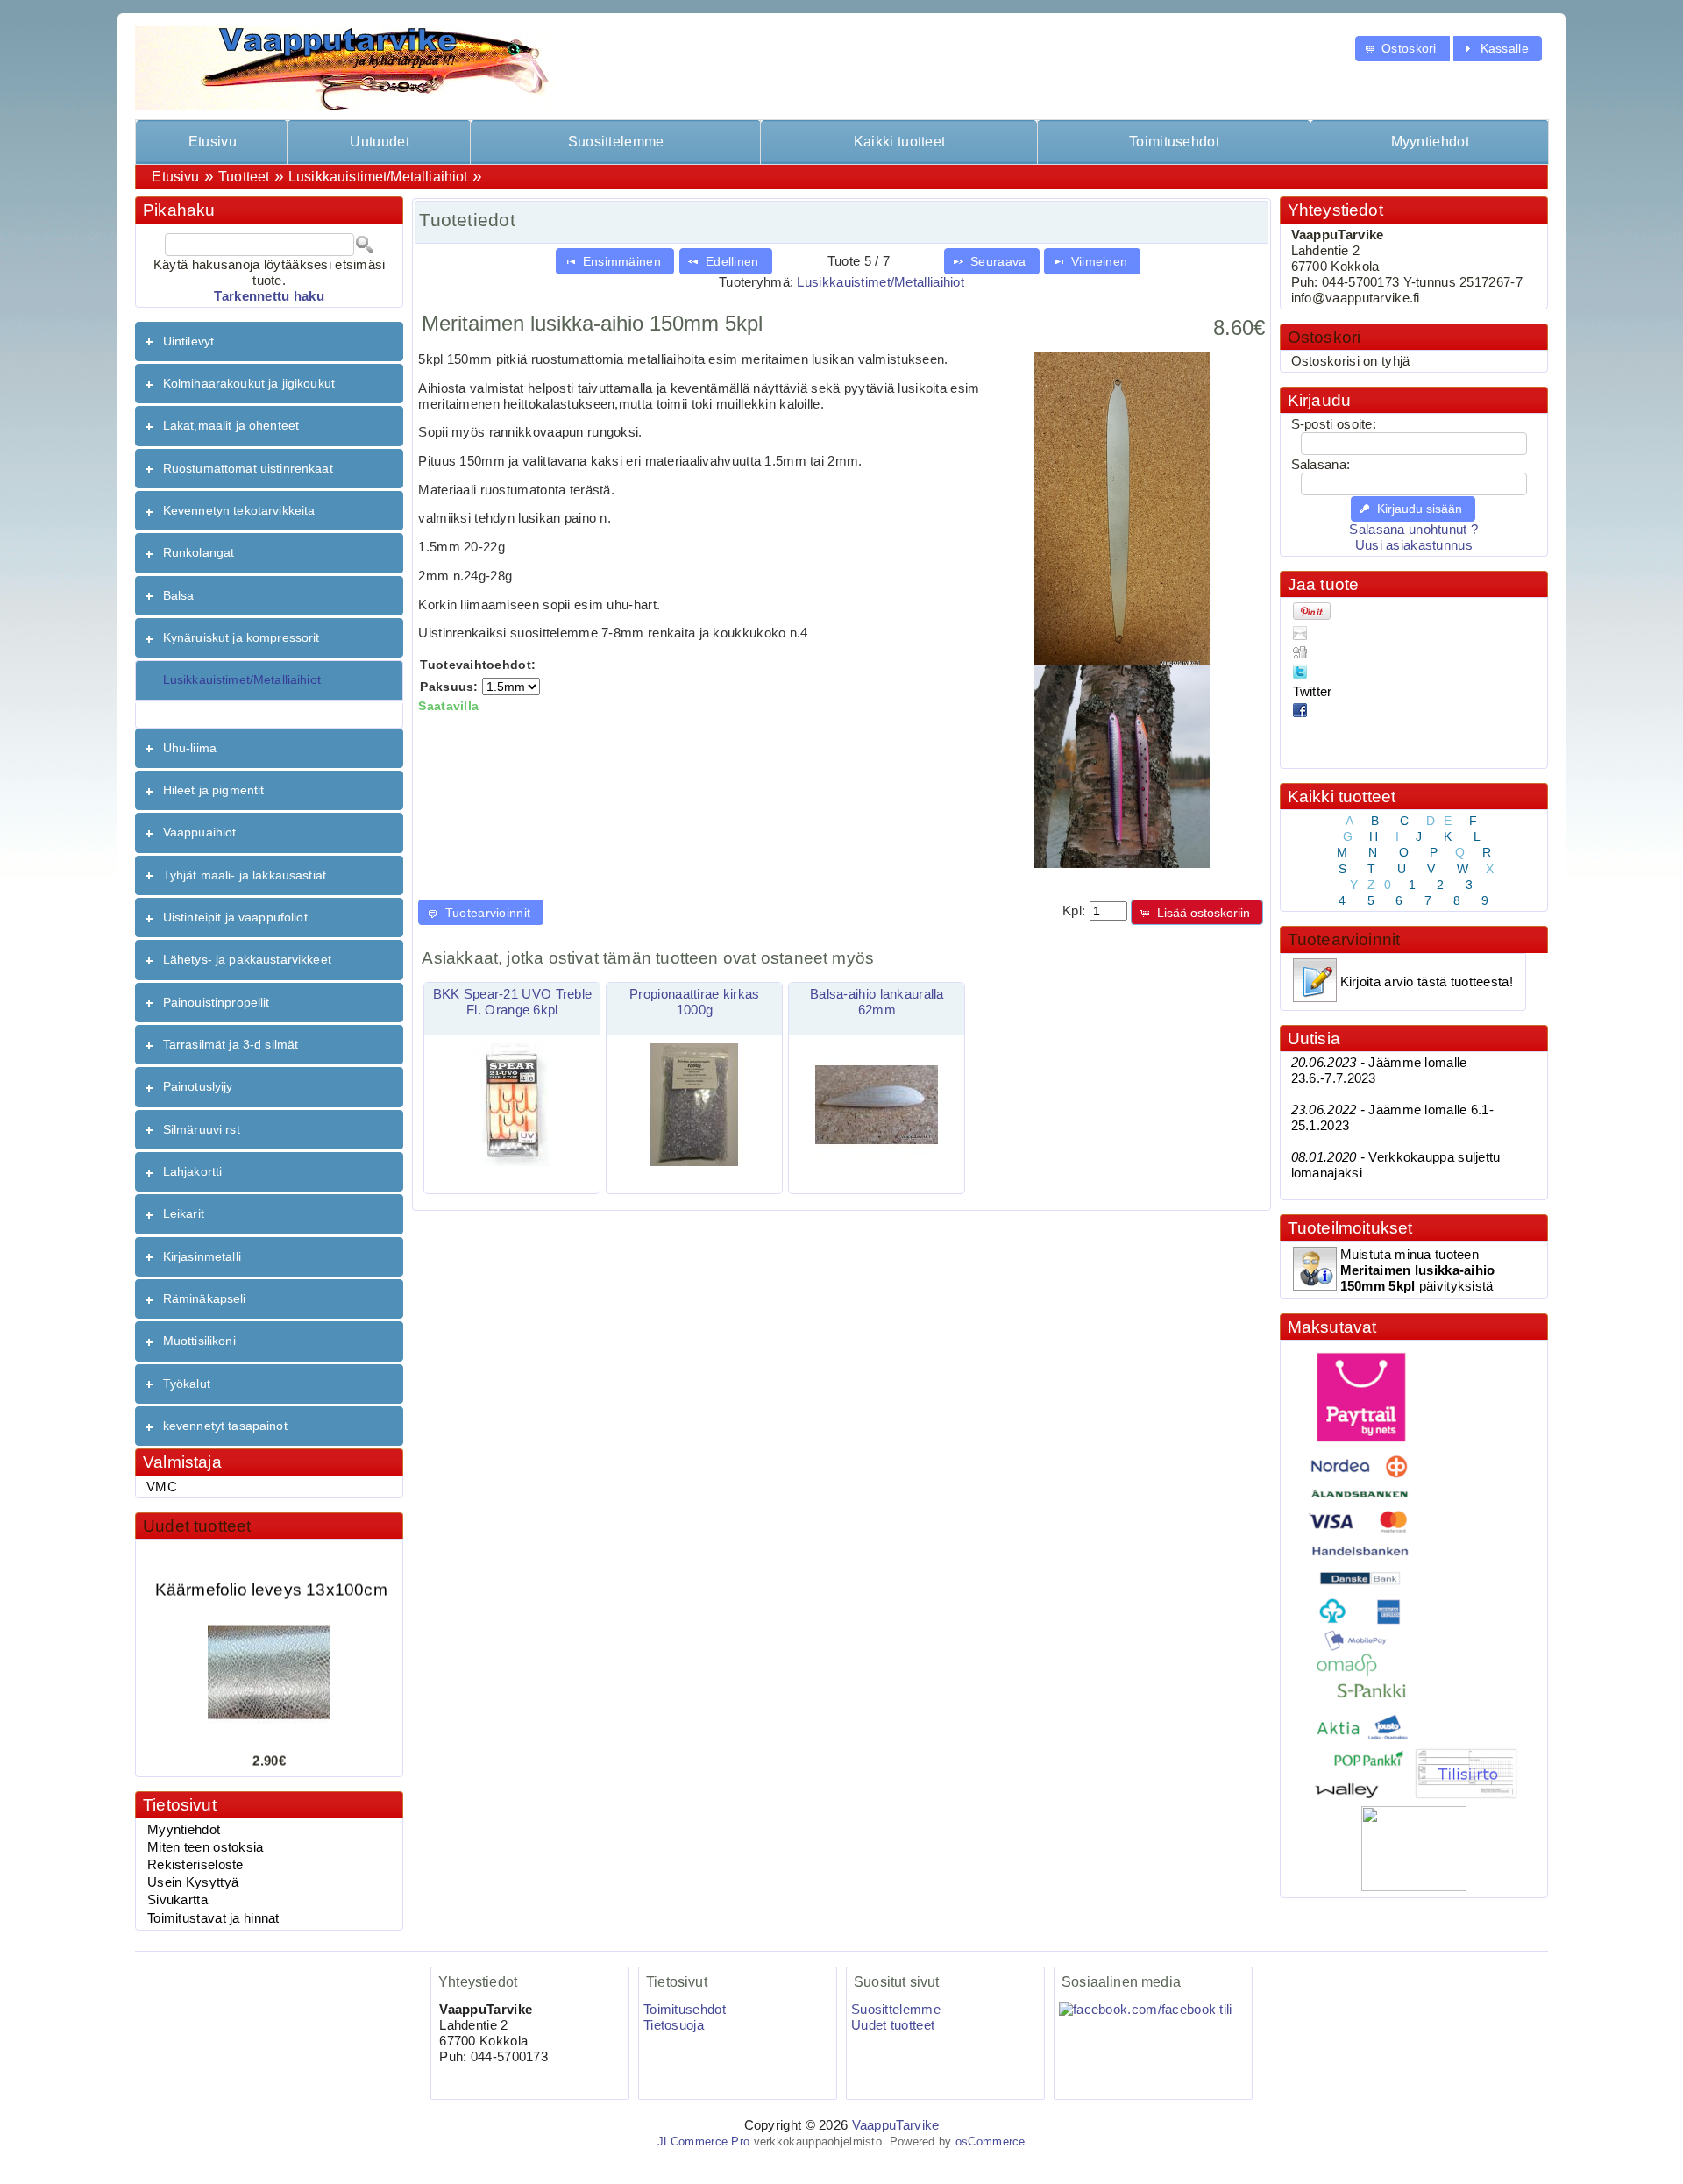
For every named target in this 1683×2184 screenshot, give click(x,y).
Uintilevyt (188, 341)
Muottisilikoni (199, 1341)
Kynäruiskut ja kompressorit (241, 637)
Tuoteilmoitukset (1350, 1228)
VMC (162, 1487)
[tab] (269, 341)
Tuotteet (244, 177)
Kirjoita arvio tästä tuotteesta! (1427, 982)
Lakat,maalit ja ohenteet (231, 425)
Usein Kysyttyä (193, 1882)
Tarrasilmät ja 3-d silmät (231, 1044)
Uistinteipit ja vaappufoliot (235, 917)
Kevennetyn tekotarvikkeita (239, 510)
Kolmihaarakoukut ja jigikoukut (249, 383)
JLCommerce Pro (703, 2141)
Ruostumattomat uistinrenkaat (248, 468)
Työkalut (187, 1384)
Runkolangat (199, 552)
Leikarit (184, 1213)
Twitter (1313, 692)
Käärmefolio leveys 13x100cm (271, 1572)
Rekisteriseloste (195, 1865)
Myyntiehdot (1430, 142)
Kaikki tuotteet (899, 142)
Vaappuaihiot (200, 832)
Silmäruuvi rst (202, 1129)
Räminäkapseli (205, 1298)
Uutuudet (379, 142)
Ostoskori (1324, 337)
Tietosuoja (674, 2025)
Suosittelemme (616, 142)
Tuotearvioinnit (1344, 939)
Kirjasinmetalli (202, 1256)
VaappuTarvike (896, 2125)
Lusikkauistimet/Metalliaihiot (378, 177)
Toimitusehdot (1174, 142)
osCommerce (991, 2141)
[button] (1402, 49)
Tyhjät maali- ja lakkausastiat (245, 875)
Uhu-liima (190, 748)
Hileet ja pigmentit (214, 790)
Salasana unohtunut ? (1413, 530)
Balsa (179, 595)
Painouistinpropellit (217, 1002)
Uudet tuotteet (197, 1526)
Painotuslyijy (198, 1086)
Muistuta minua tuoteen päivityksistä (1418, 1270)
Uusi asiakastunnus (1414, 545)
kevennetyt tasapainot (225, 1426)
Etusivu (213, 142)
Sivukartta (178, 1900)
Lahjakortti (193, 1171)
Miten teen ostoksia (206, 1847)
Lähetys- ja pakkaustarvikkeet (247, 959)
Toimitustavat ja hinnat (213, 1918)
